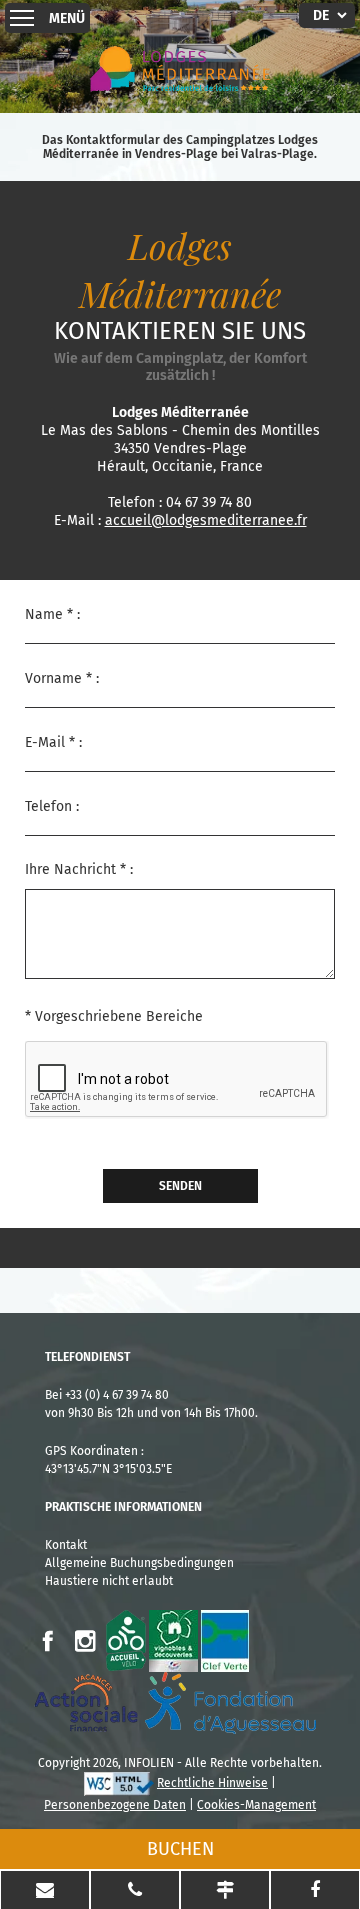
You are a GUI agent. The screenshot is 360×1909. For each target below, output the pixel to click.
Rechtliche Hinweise (212, 1783)
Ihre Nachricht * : (79, 869)
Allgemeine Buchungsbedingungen (139, 1563)
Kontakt (66, 1545)
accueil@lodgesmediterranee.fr (206, 520)
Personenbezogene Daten (115, 1805)
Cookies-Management (256, 1805)
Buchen (180, 1849)
